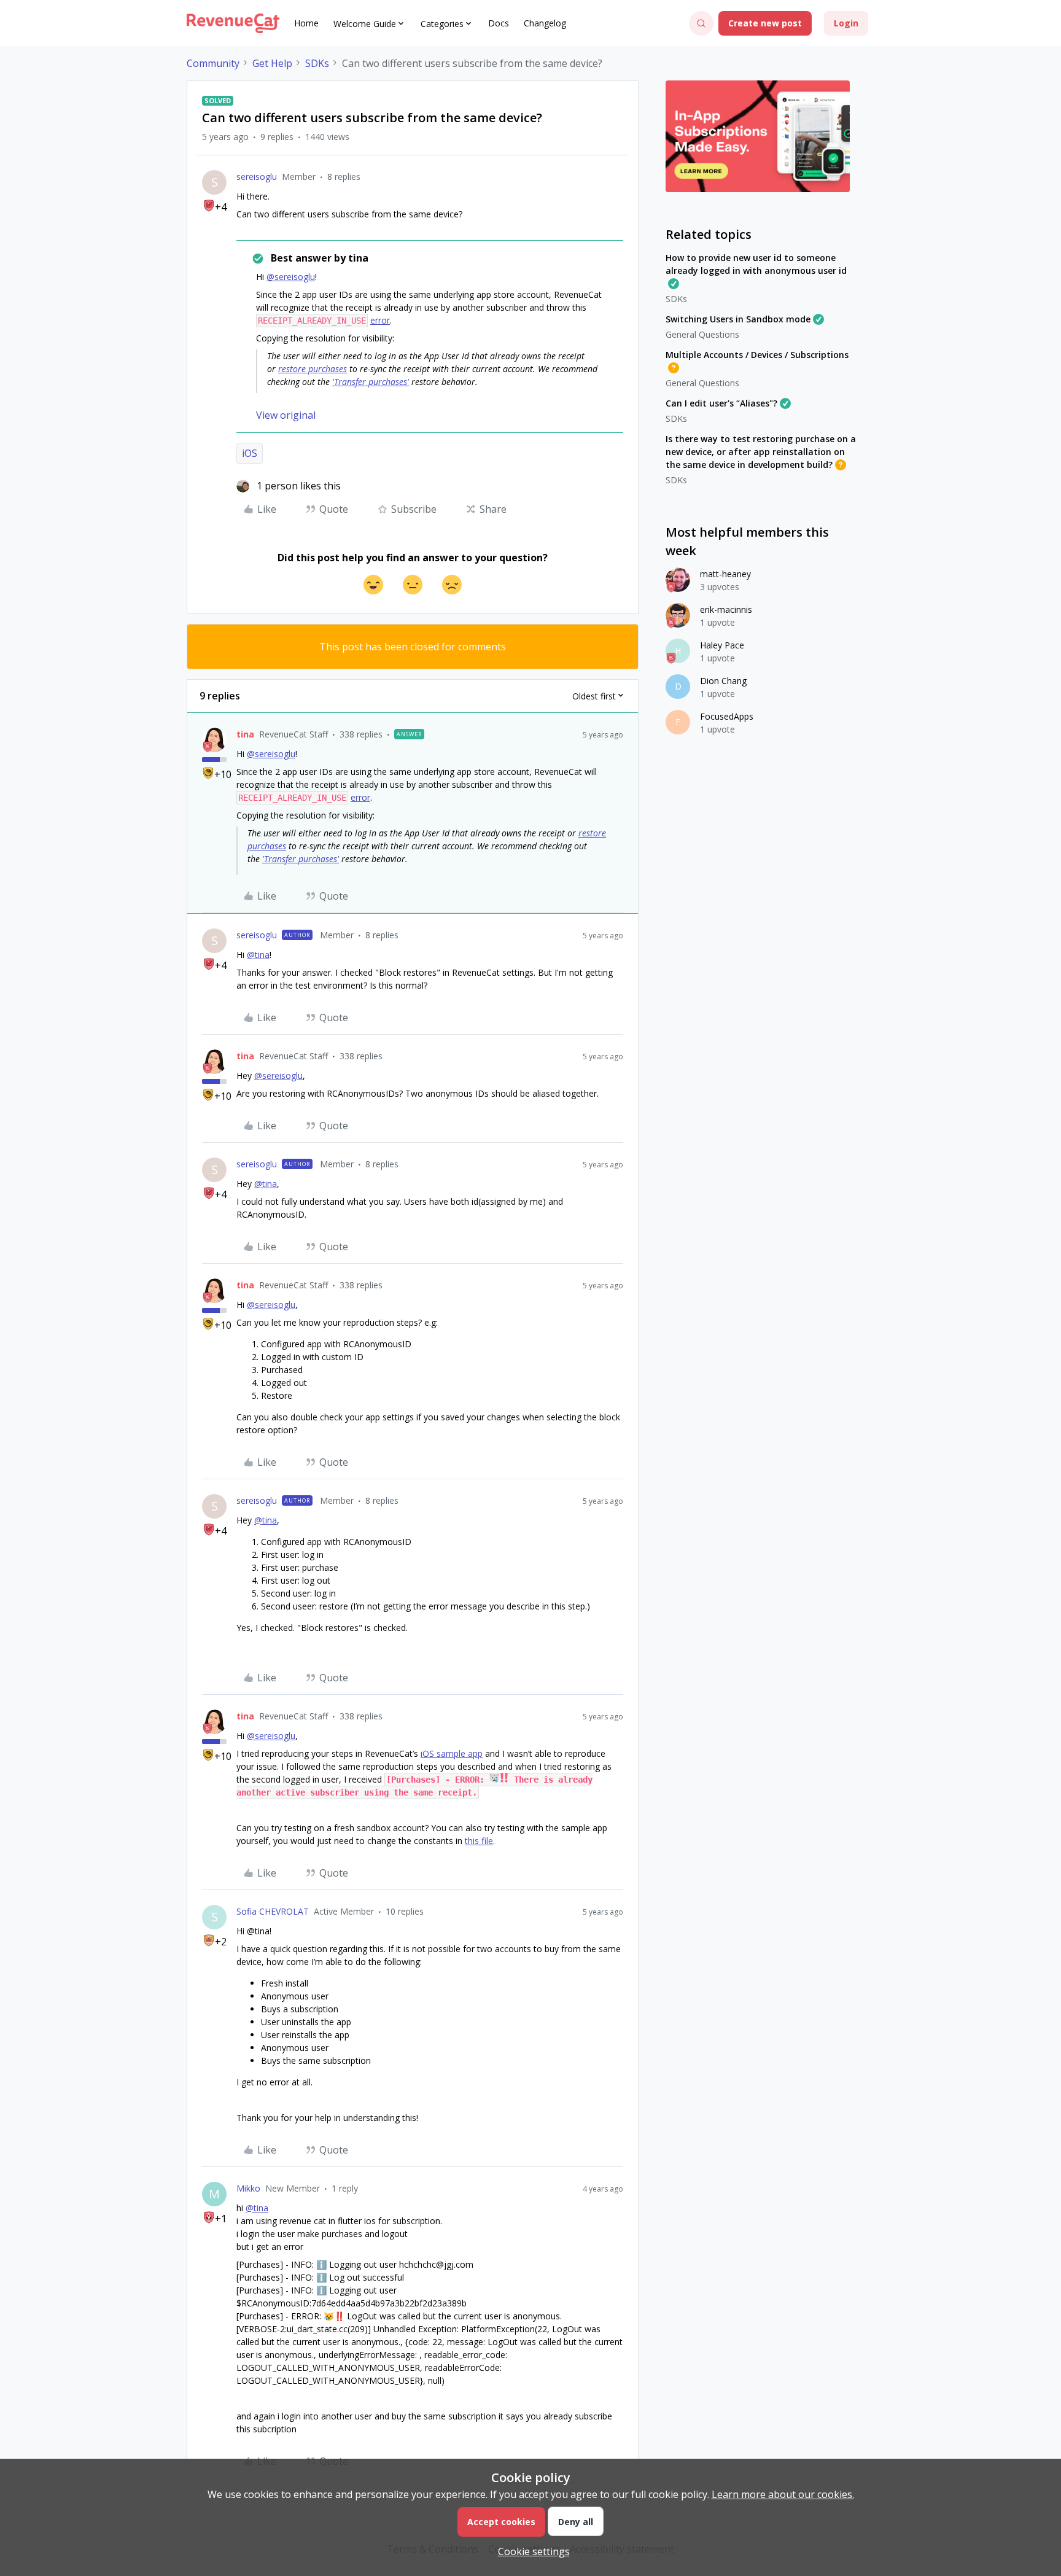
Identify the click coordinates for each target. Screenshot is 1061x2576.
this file (479, 1841)
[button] (765, 23)
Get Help (272, 63)
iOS (250, 453)
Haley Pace (722, 645)
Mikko (248, 2188)
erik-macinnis (726, 609)
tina (245, 734)
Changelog (545, 23)
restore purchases (313, 369)
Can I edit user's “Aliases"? (721, 403)
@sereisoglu (291, 277)
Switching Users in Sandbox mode (738, 319)
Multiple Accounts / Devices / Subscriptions (757, 355)
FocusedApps (727, 716)
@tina (258, 955)
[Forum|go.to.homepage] (233, 23)
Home (306, 23)
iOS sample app (452, 1753)
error (380, 320)
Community (213, 63)
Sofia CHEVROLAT (273, 1911)
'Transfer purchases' (371, 382)
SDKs (317, 63)
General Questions (702, 334)
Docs (499, 23)
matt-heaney (725, 574)
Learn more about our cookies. (783, 2494)
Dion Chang (723, 681)
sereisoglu (257, 177)
